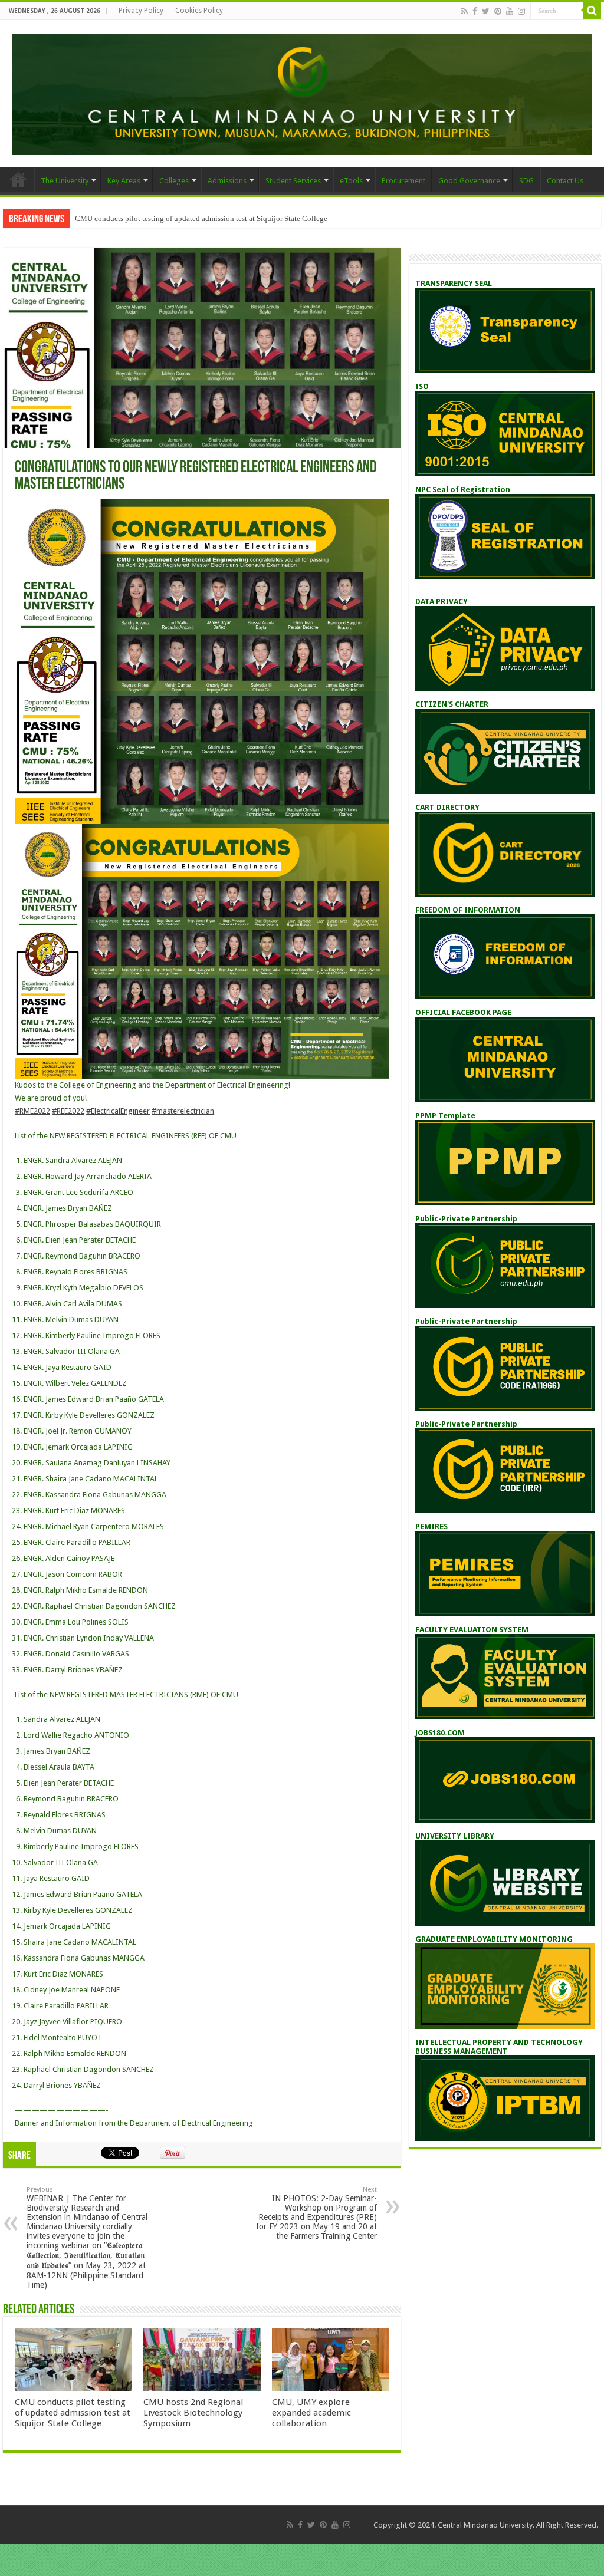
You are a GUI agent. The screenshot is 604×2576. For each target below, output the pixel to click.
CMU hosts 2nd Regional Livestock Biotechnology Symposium (193, 2413)
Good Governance (469, 181)
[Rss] (465, 11)
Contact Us (565, 181)
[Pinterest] (498, 11)
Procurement (403, 181)
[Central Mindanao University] (302, 93)
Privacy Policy (141, 11)
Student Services (293, 181)
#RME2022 (32, 1111)
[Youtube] (510, 11)
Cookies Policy (199, 11)
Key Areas (124, 181)
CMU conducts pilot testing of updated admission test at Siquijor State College (201, 218)
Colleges (174, 181)
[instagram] (521, 11)
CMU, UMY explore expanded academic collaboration (311, 2413)
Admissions (227, 181)
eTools (351, 181)
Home (18, 179)
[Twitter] (486, 11)
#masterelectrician (183, 1111)
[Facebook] (475, 11)
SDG (526, 181)
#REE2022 (68, 1111)
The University (65, 181)
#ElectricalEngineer (118, 1111)
